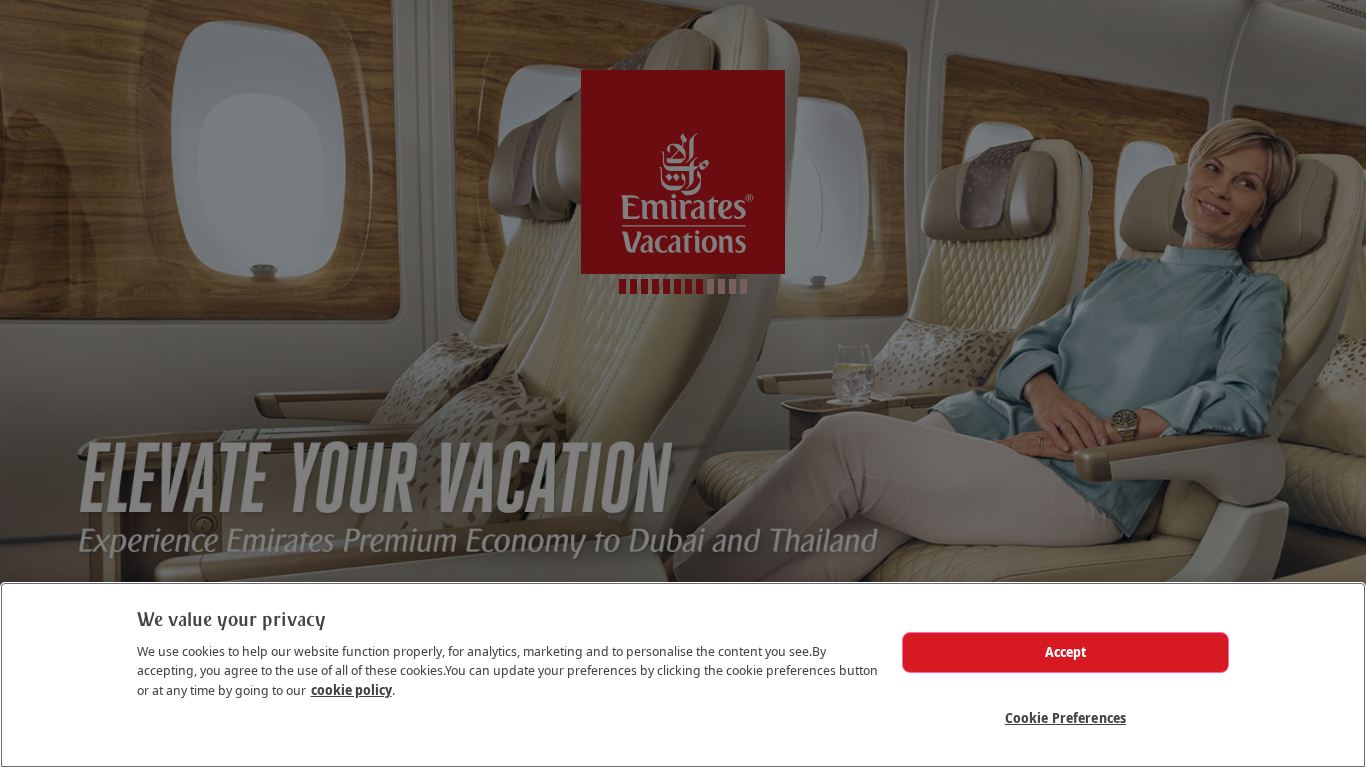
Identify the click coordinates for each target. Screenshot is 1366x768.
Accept (1066, 652)
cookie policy (351, 690)
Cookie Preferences (1065, 717)
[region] (683, 675)
